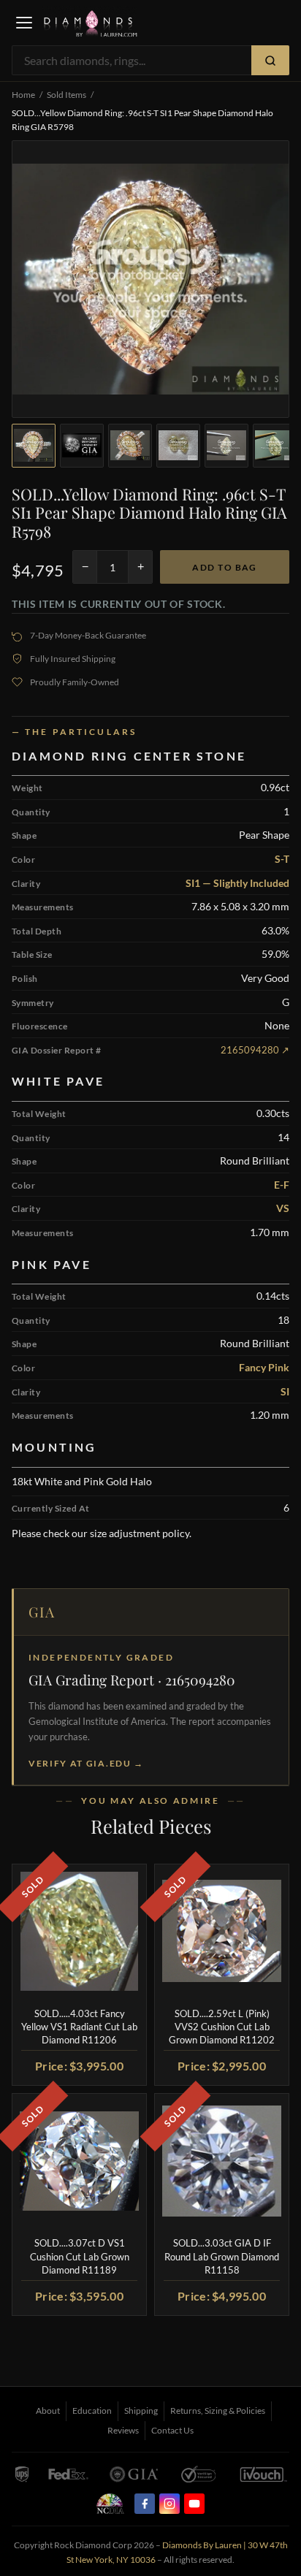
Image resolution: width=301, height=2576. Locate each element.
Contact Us (172, 2430)
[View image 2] (82, 446)
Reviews (123, 2430)
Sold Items (66, 95)
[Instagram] (169, 2504)
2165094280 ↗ (255, 1050)
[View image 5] (226, 446)
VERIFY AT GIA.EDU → (86, 1763)
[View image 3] (130, 446)
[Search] (270, 60)
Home (23, 95)
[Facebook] (145, 2504)
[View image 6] (275, 446)
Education (92, 2411)
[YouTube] (194, 2504)
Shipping (141, 2411)
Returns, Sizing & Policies (218, 2411)
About (48, 2411)
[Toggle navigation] (24, 23)
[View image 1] (34, 446)
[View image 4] (178, 446)
